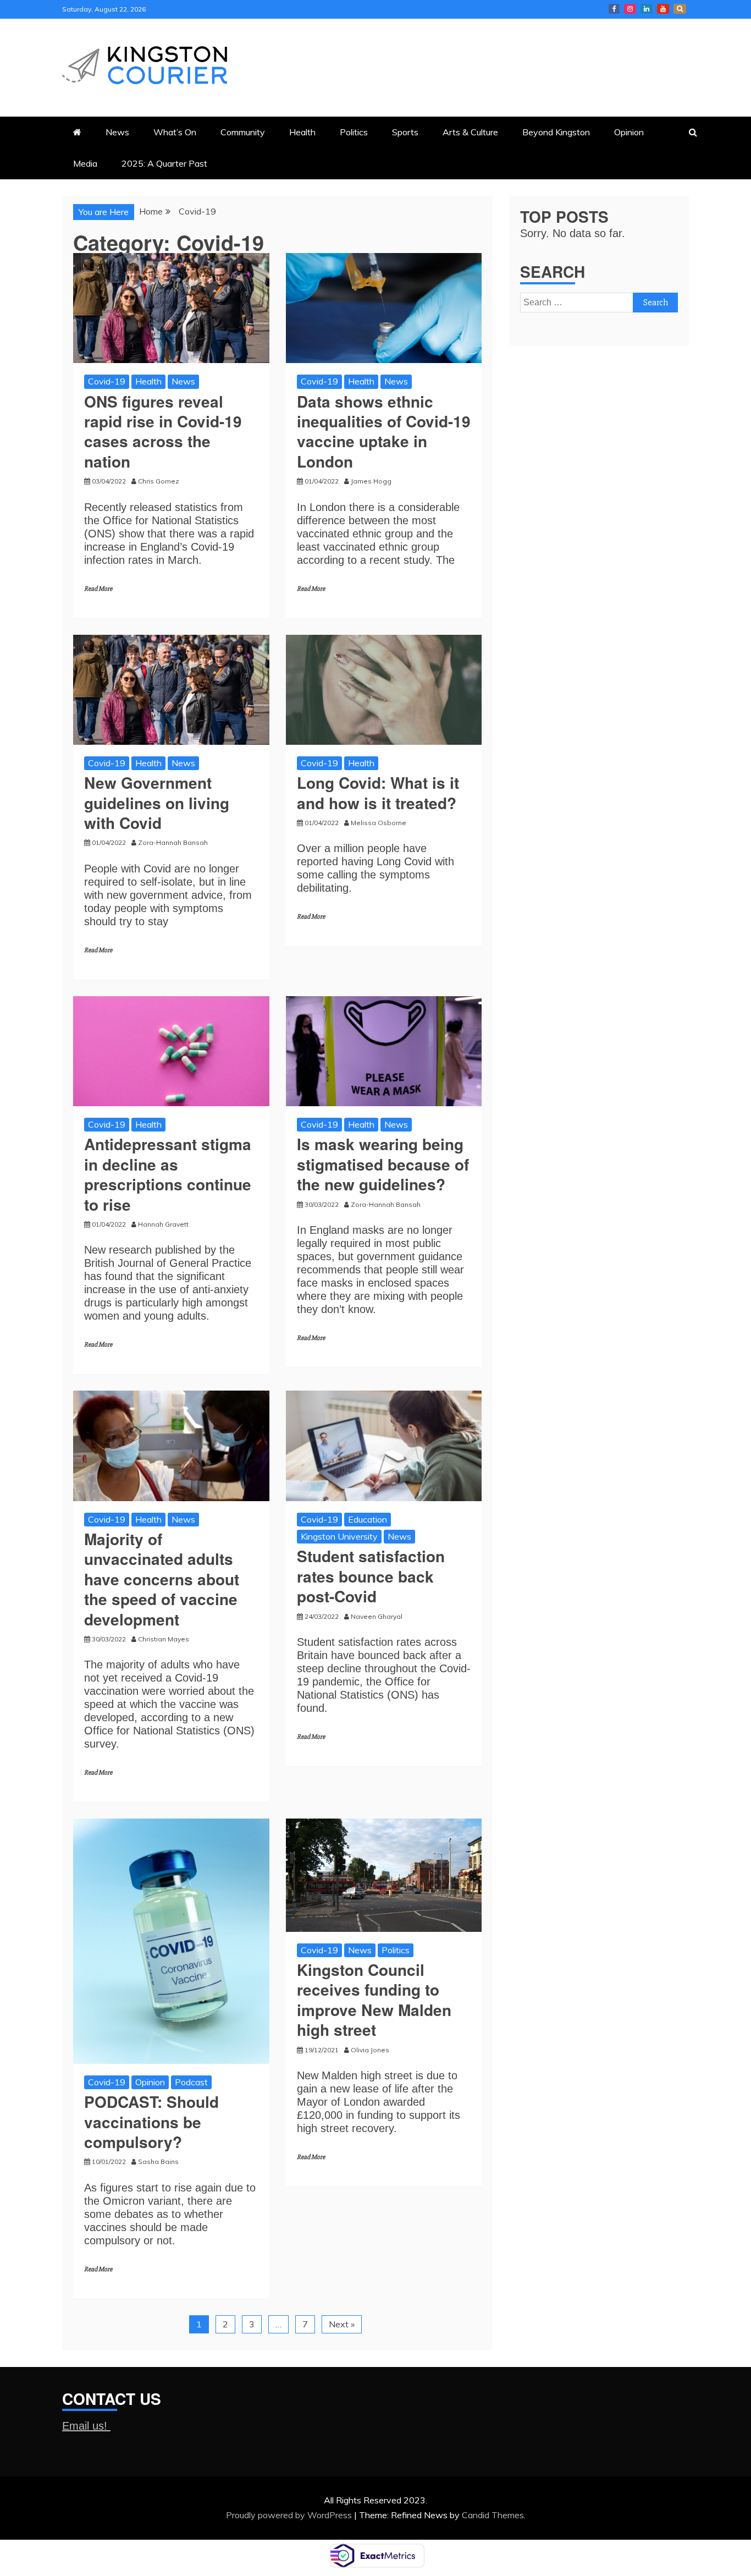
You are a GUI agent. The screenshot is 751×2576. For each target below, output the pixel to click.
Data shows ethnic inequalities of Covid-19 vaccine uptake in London (384, 431)
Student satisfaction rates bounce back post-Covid (371, 1576)
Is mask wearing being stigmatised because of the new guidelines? (383, 1164)
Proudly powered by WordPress (290, 2515)
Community (243, 132)
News (117, 132)
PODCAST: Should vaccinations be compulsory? (151, 2122)
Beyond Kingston (556, 132)
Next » (342, 2324)
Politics (354, 132)
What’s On (175, 132)
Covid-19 (107, 381)
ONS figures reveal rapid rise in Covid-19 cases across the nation (163, 431)
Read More (98, 589)
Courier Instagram (630, 9)
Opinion (629, 132)
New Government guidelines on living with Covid (157, 803)
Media (85, 163)
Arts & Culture (470, 132)
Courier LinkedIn (647, 9)
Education (368, 1519)
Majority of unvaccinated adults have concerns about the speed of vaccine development (162, 1579)
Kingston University (339, 1536)
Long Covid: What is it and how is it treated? (378, 792)
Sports (405, 132)
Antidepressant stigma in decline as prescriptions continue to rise (168, 1174)
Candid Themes (493, 2515)
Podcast (191, 2082)
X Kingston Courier (680, 9)
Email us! (86, 2426)
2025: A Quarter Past (164, 163)
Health (302, 132)
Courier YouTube (663, 9)
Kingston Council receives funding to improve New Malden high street (374, 2000)
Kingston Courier (614, 9)
